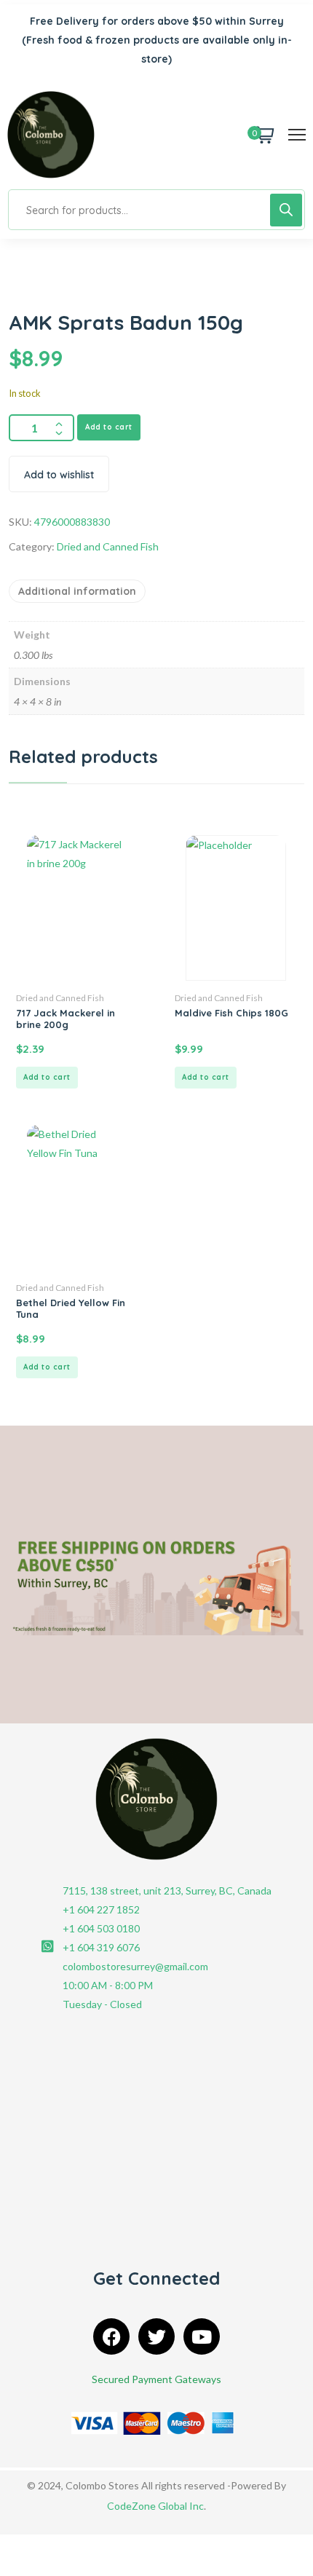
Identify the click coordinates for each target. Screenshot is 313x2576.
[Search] (286, 210)
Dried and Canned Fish (108, 546)
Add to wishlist (59, 475)
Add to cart (109, 427)
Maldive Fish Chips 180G (231, 1013)
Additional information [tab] (77, 591)
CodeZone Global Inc (155, 2506)
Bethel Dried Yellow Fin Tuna (71, 1308)
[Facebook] (111, 2336)
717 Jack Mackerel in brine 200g (66, 1019)
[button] (47, 1078)
